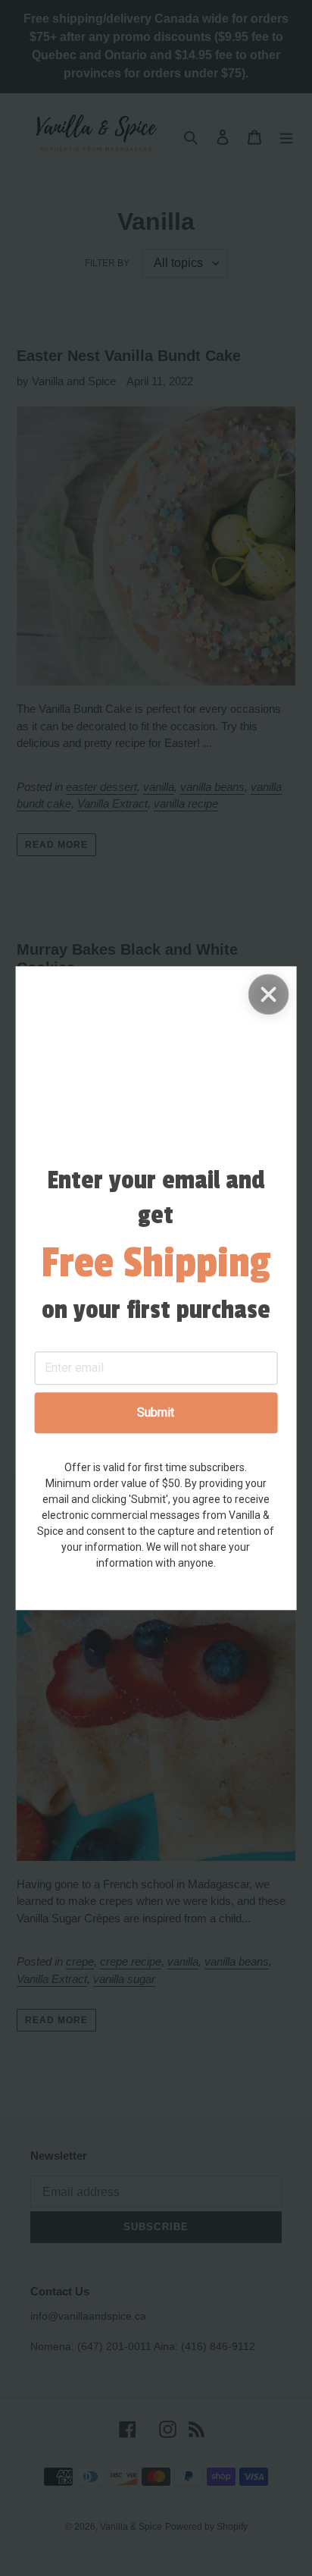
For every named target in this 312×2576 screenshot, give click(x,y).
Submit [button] (156, 1412)
